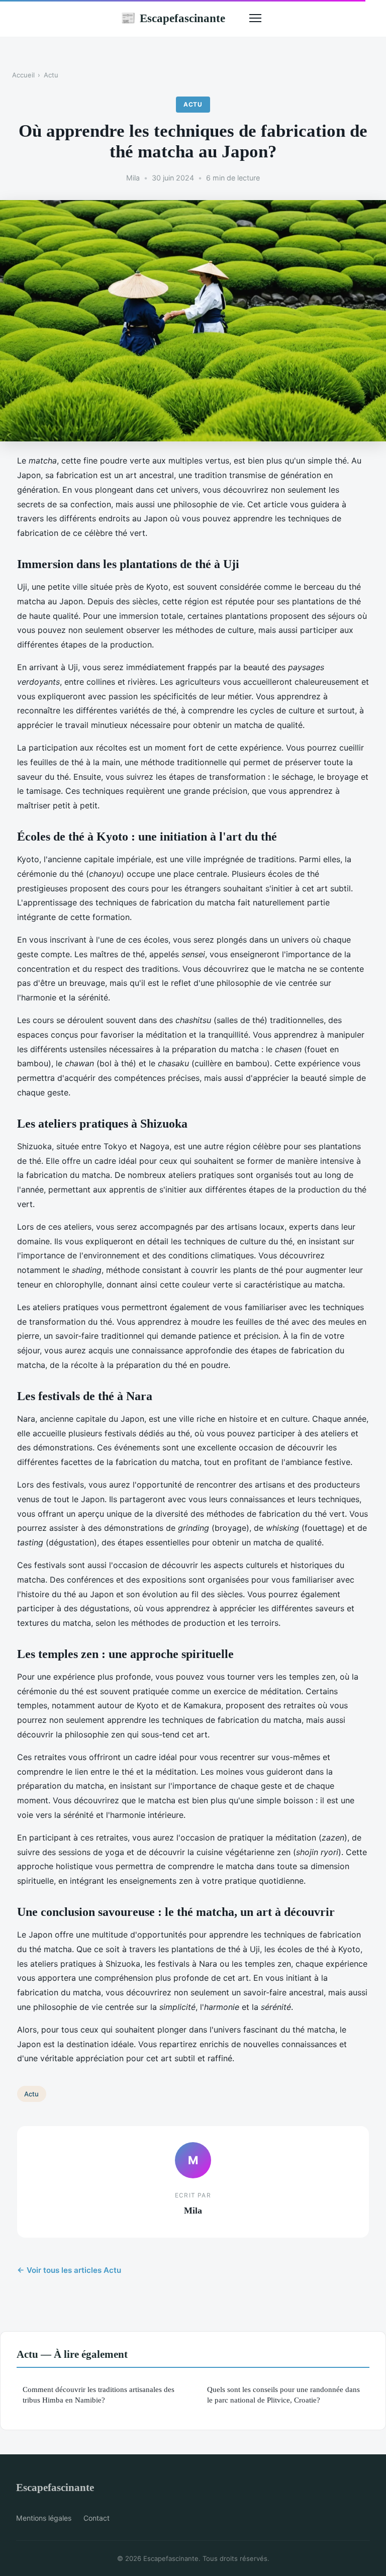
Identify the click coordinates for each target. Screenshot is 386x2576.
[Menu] (255, 18)
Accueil (23, 75)
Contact (96, 2518)
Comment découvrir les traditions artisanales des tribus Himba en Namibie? (99, 2395)
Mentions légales (44, 2518)
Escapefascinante (173, 18)
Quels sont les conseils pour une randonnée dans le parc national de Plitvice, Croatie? (283, 2395)
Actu (51, 75)
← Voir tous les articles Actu (69, 2270)
